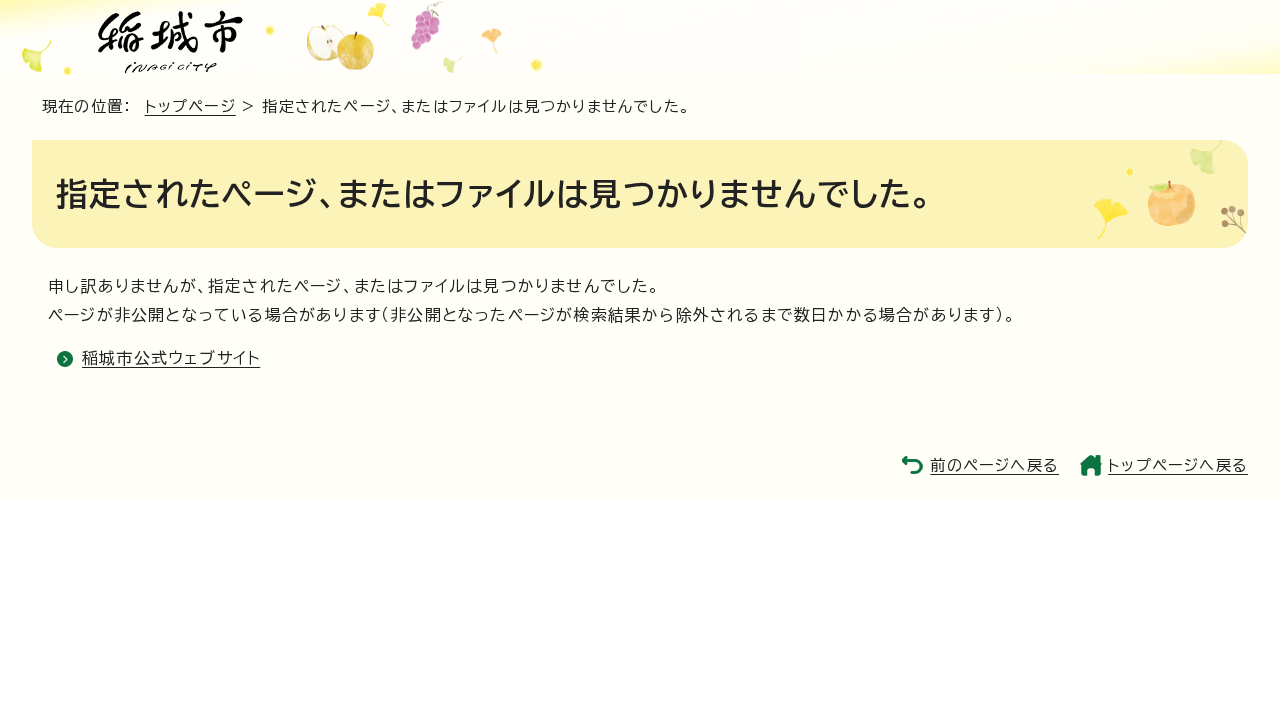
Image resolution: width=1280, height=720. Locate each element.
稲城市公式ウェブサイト (171, 358)
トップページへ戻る (1178, 465)
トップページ (190, 106)
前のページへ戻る (994, 465)
